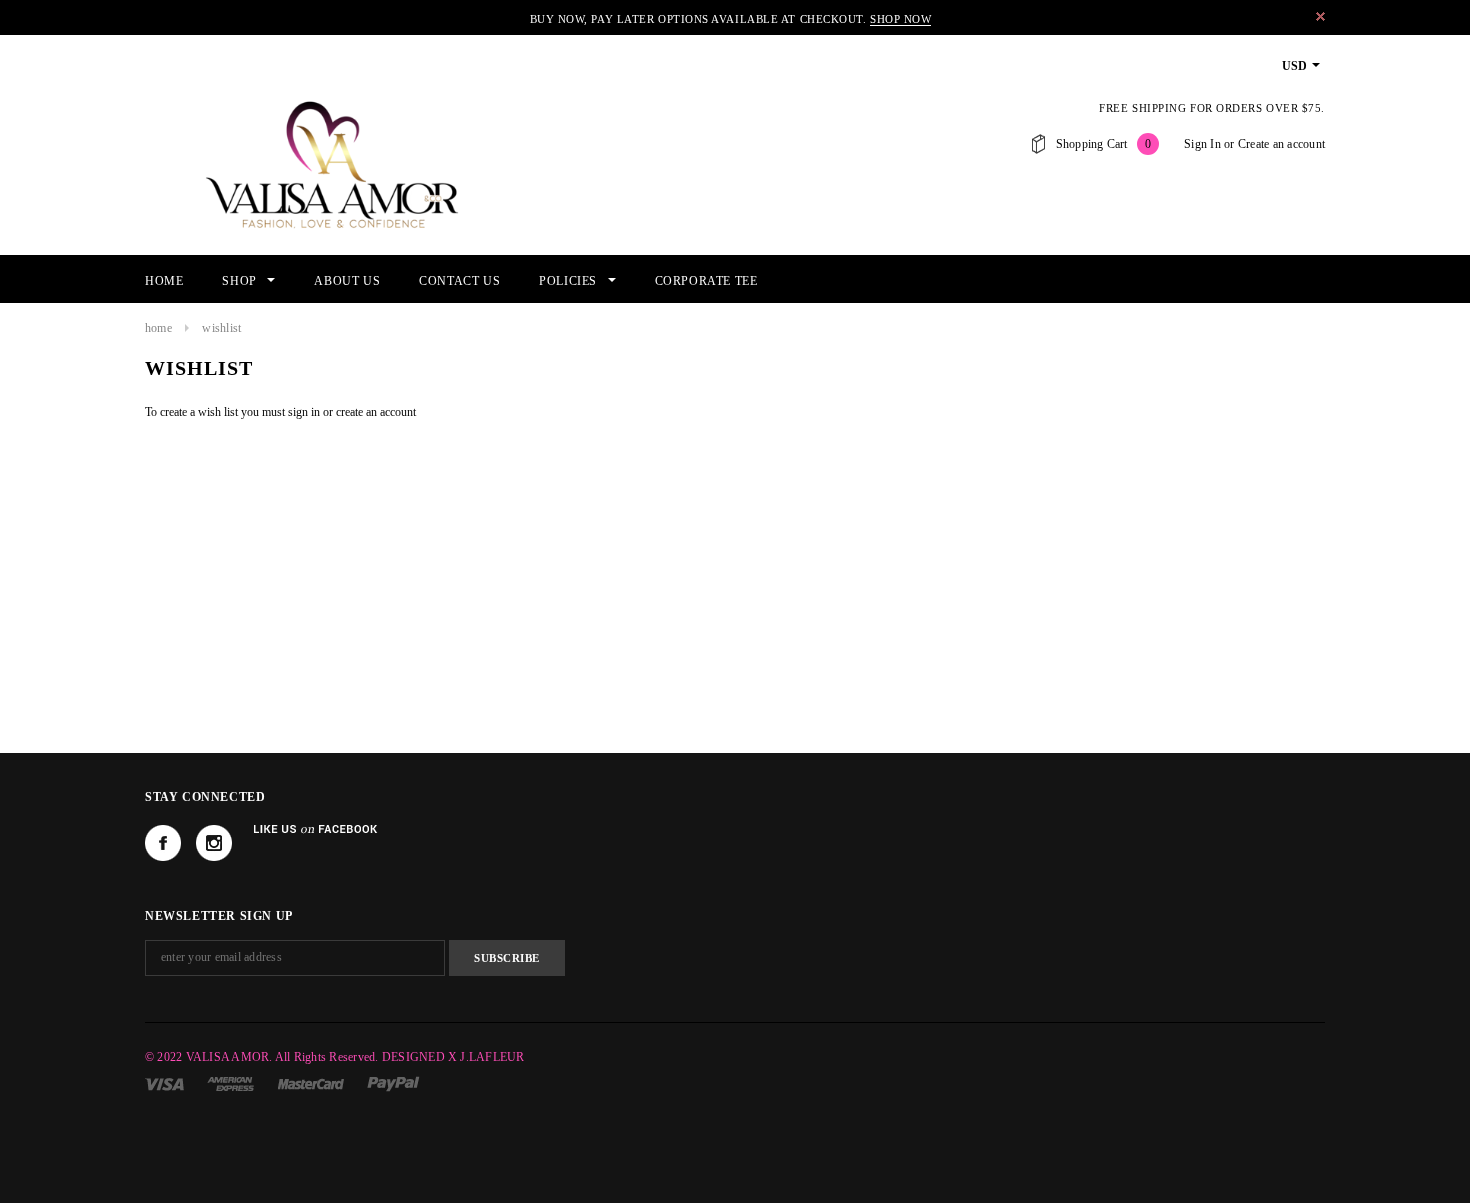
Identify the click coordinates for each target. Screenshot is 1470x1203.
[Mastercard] (312, 1083)
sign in (304, 412)
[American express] (232, 1083)
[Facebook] (163, 843)
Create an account (1281, 144)
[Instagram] (214, 843)
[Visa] (166, 1083)
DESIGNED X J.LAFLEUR (453, 1057)
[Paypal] (393, 1083)
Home (158, 328)
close (1320, 16)
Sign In (1202, 144)
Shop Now (900, 19)
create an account (376, 412)
